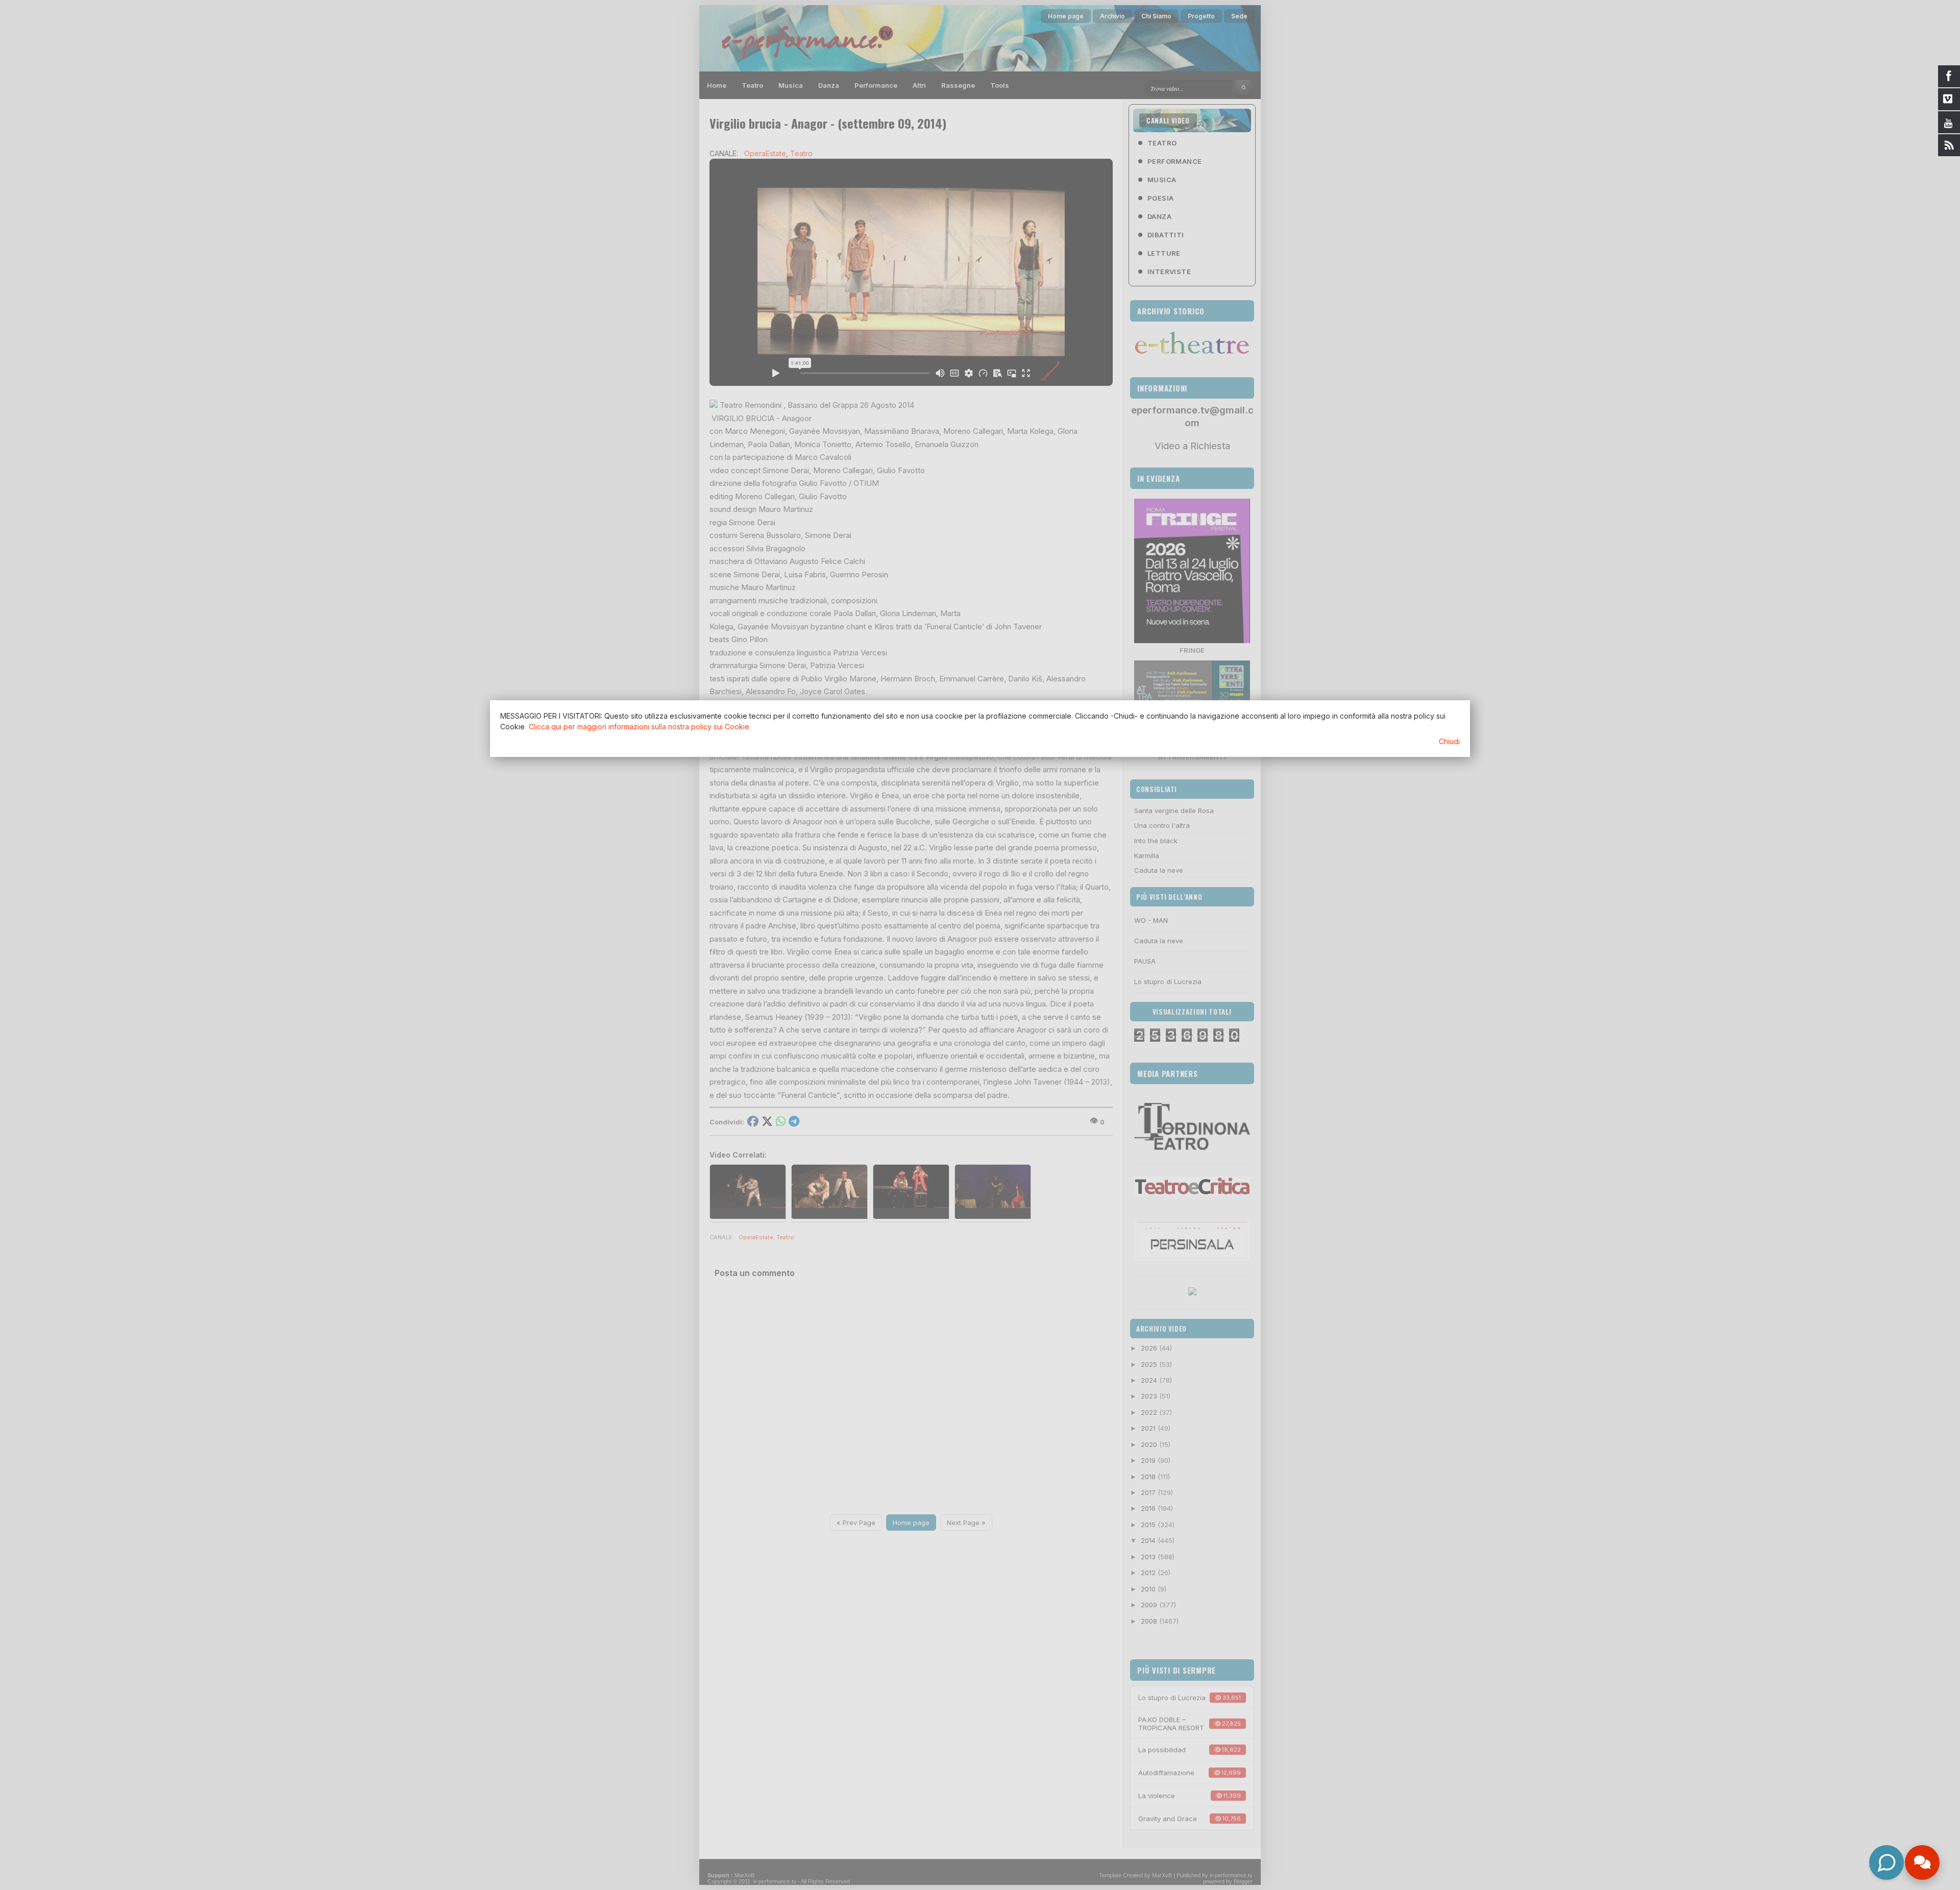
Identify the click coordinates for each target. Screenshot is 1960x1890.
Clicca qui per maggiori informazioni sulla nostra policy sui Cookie (639, 727)
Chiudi (1449, 741)
